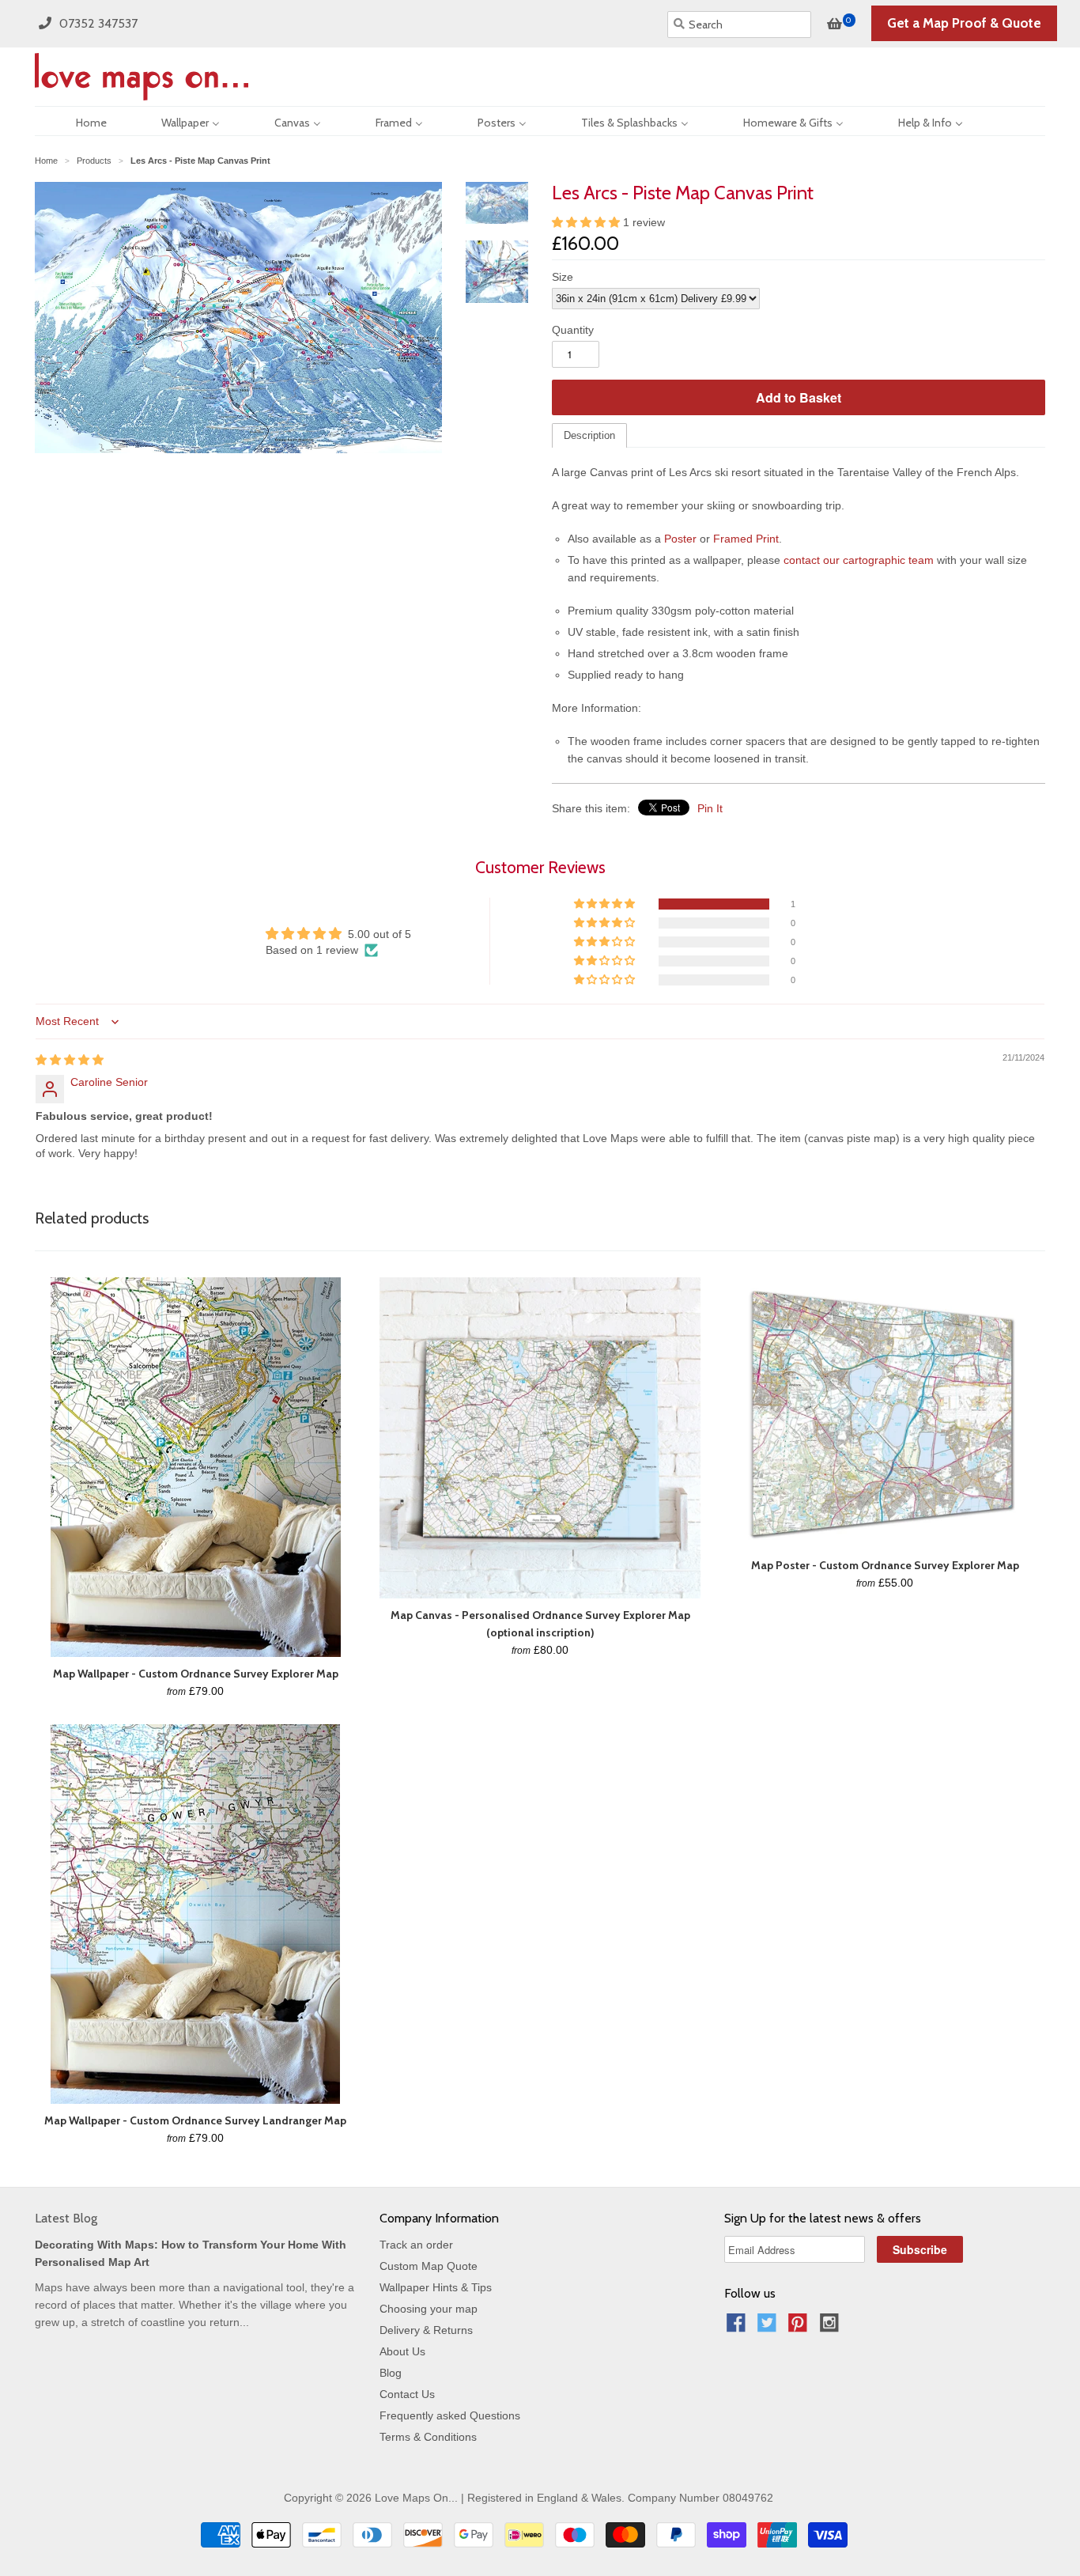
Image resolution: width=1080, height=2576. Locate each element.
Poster (680, 539)
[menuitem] (77, 121)
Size (563, 277)
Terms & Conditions (428, 2437)
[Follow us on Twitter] (769, 2327)
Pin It (710, 808)
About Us (402, 2351)
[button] (587, 222)
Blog (391, 2373)
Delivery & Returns (426, 2330)
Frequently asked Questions (450, 2415)
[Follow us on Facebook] (738, 2327)
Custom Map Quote (429, 2266)
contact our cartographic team (859, 560)
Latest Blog (66, 2218)
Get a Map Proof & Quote (964, 23)
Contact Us (407, 2394)
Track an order (416, 2245)
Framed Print (746, 539)
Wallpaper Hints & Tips (436, 2287)
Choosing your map (429, 2309)
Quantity (573, 330)
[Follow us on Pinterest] (800, 2327)
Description (589, 435)
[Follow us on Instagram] (832, 2327)
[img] (70, 1060)
